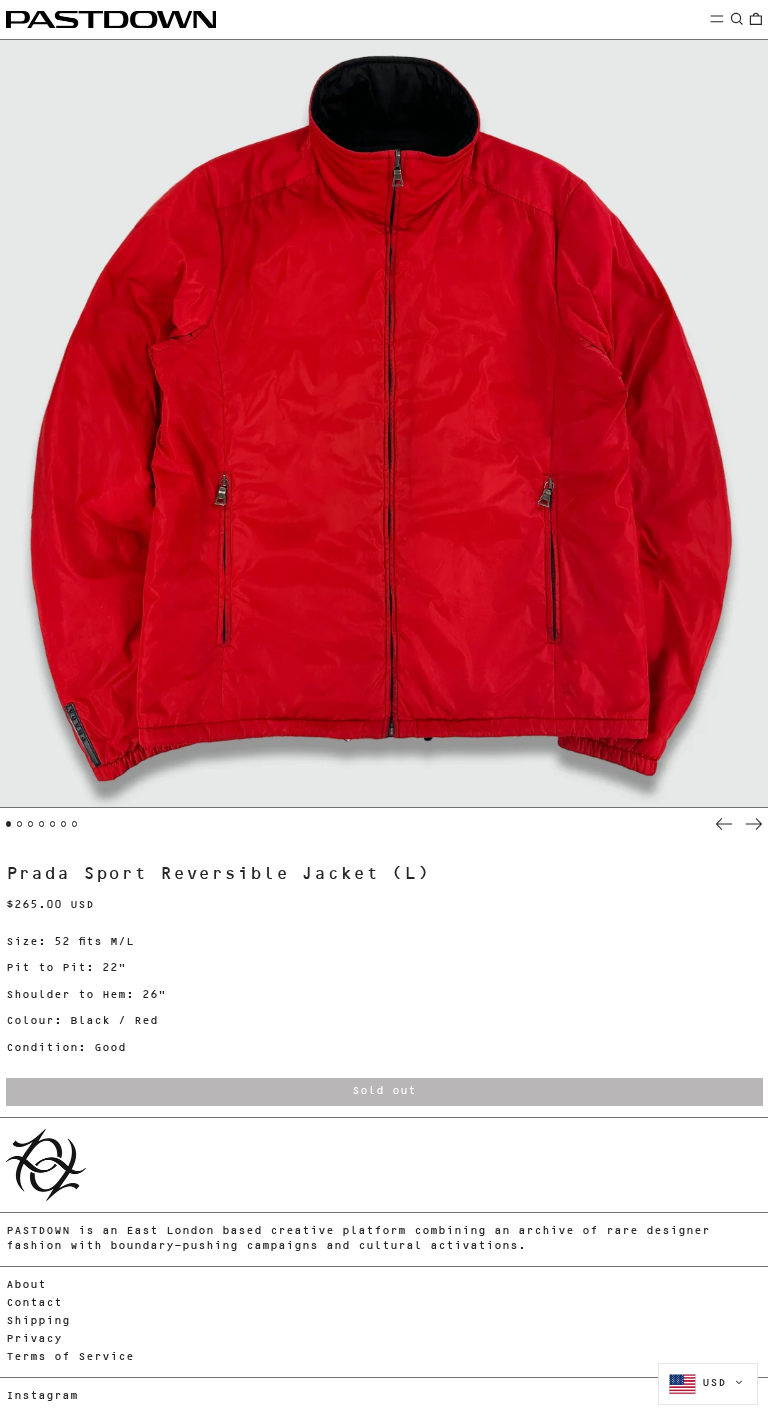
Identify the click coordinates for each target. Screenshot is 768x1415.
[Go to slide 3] (31, 824)
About (26, 1285)
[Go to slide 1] (9, 824)
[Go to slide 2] (20, 824)
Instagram (42, 1396)
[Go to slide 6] (64, 824)
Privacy (34, 1339)
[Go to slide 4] (42, 824)
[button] (737, 18)
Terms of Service (70, 1357)
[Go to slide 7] (75, 824)
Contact (34, 1303)
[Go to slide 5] (53, 824)
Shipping (38, 1321)
